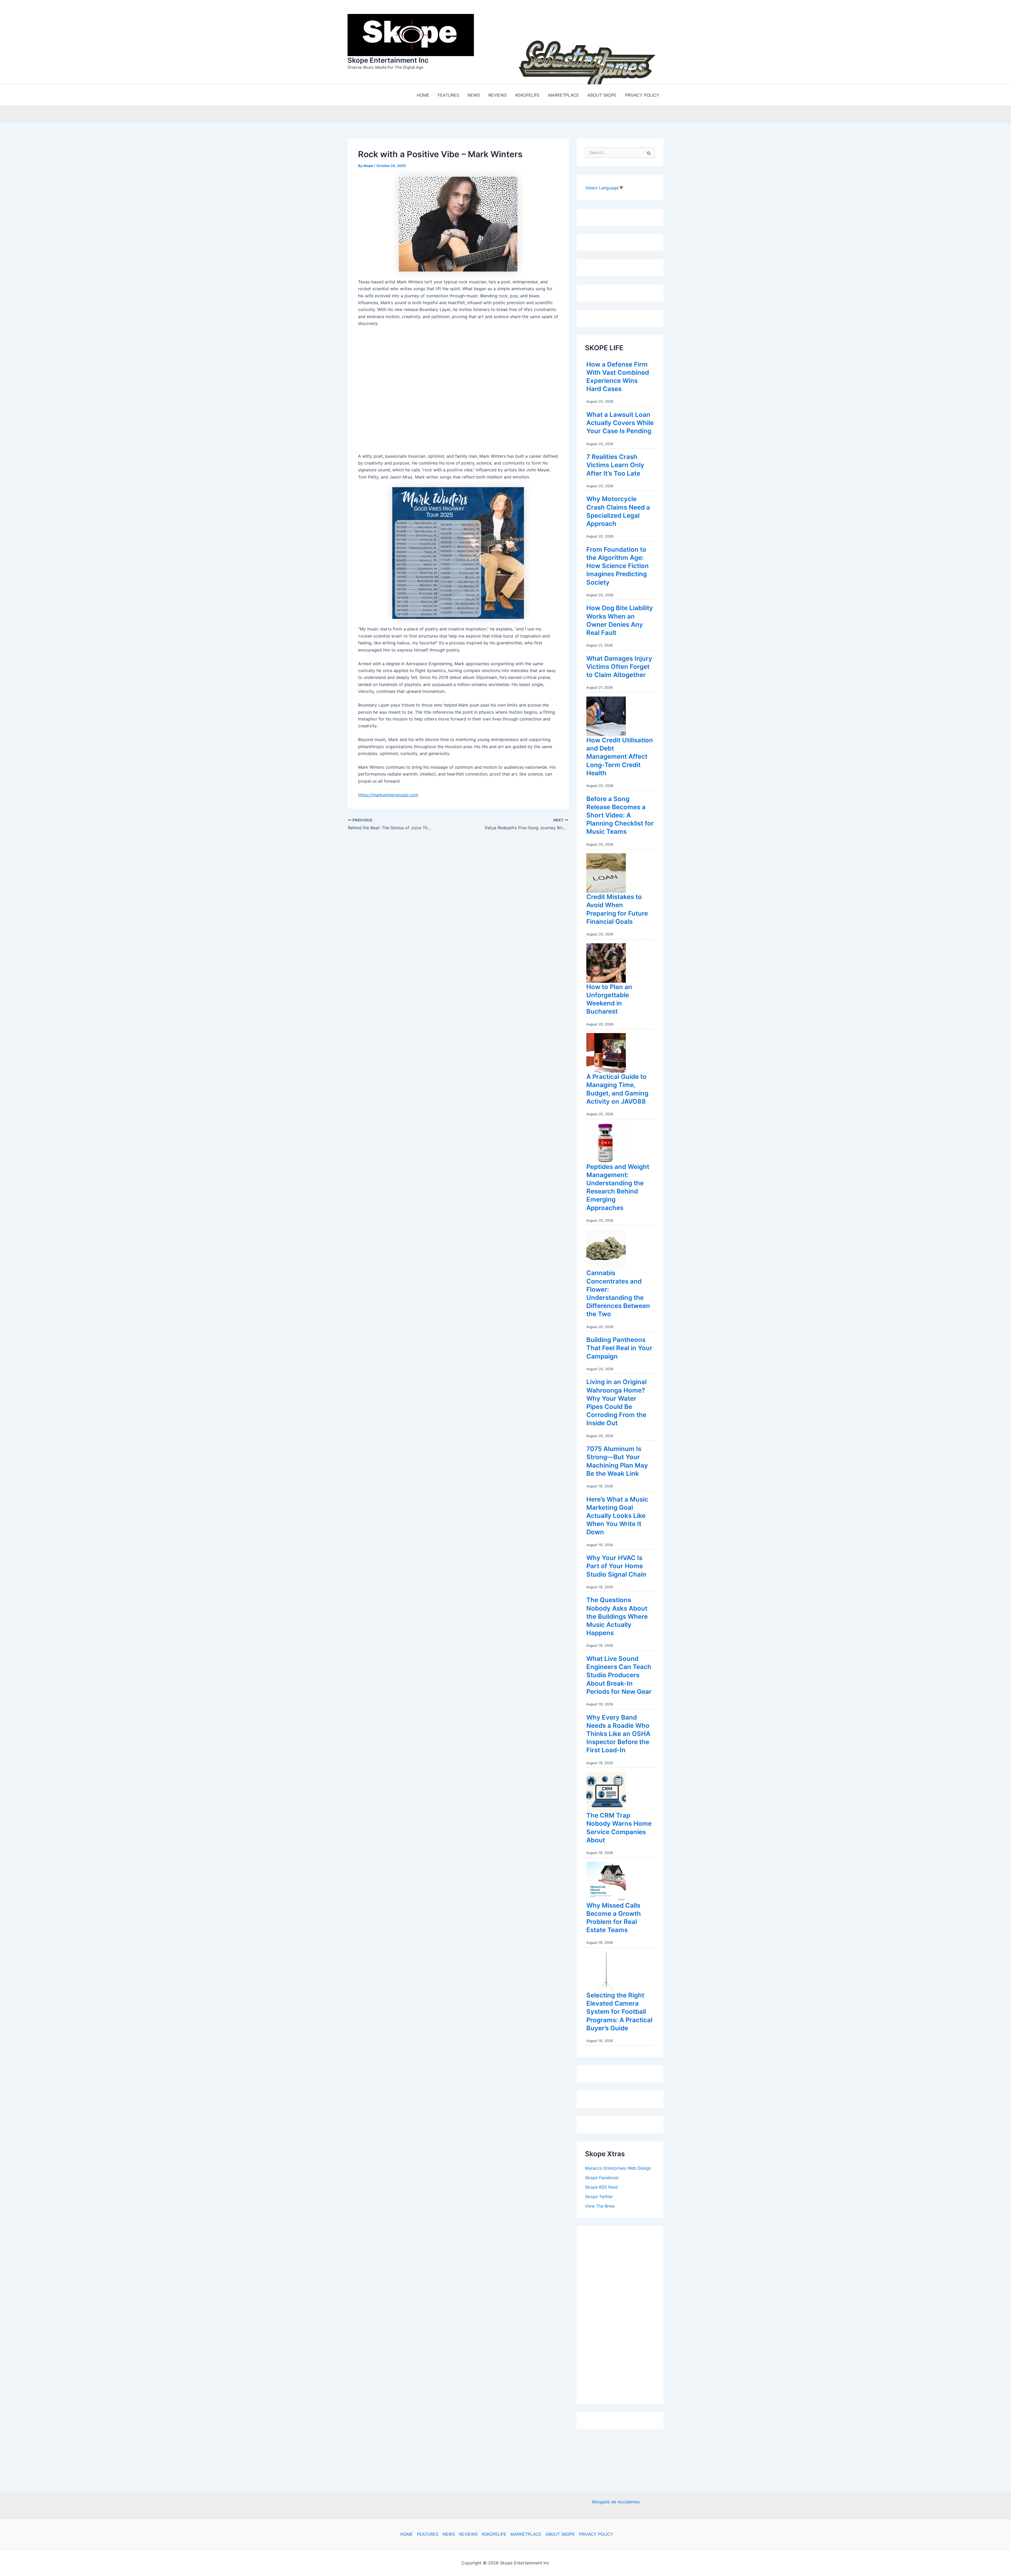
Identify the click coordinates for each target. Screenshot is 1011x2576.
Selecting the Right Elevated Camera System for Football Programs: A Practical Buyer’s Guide (619, 2012)
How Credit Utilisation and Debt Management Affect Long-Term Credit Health (620, 757)
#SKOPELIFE (494, 2534)
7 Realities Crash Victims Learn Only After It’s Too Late (615, 465)
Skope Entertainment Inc (388, 60)
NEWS (449, 2534)
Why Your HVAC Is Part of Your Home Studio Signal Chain (616, 1566)
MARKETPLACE (526, 2534)
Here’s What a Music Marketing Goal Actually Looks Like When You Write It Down (617, 1516)
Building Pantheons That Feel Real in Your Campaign (619, 1348)
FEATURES (428, 2534)
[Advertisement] (625, 2313)
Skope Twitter (599, 2197)
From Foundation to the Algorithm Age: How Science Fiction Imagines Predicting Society (618, 566)
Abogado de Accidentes (616, 2502)
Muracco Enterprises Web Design (618, 2168)
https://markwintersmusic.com (388, 795)
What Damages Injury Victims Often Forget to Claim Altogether (619, 667)
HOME (407, 2534)
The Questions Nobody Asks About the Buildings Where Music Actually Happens (617, 1616)
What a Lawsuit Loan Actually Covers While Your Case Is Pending (620, 423)
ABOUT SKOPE (560, 2534)
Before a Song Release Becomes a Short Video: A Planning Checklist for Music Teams (620, 815)
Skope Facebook (602, 2178)
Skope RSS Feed (601, 2187)
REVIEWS (468, 2534)
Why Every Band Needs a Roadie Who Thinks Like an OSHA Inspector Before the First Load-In (618, 1734)
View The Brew (600, 2206)
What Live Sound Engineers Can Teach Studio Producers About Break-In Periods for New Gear (619, 1675)
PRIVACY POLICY (596, 2534)
